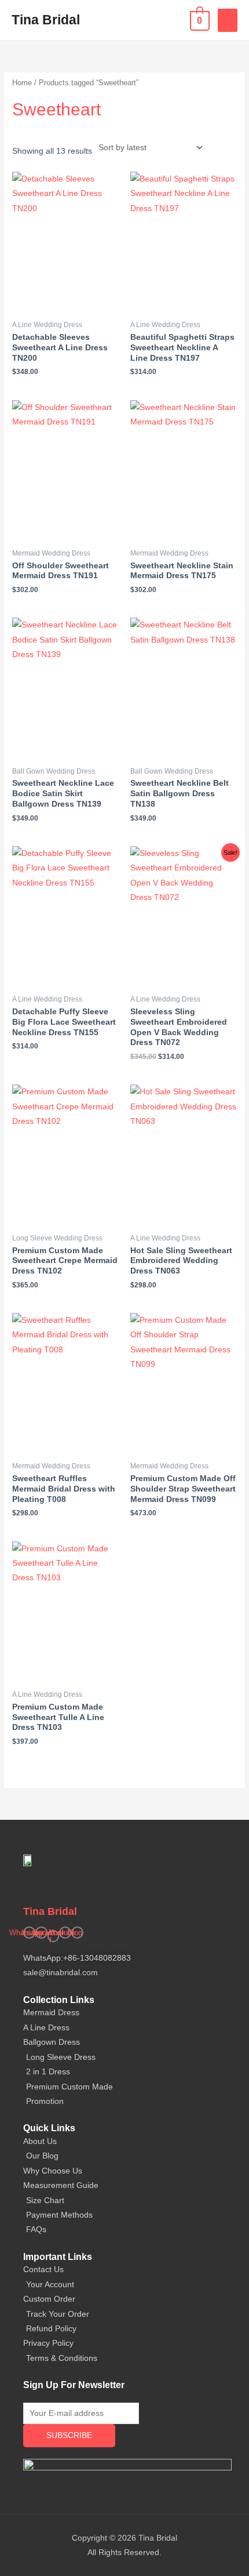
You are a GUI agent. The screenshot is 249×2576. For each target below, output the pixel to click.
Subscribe (69, 2435)
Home (22, 83)
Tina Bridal (46, 20)
